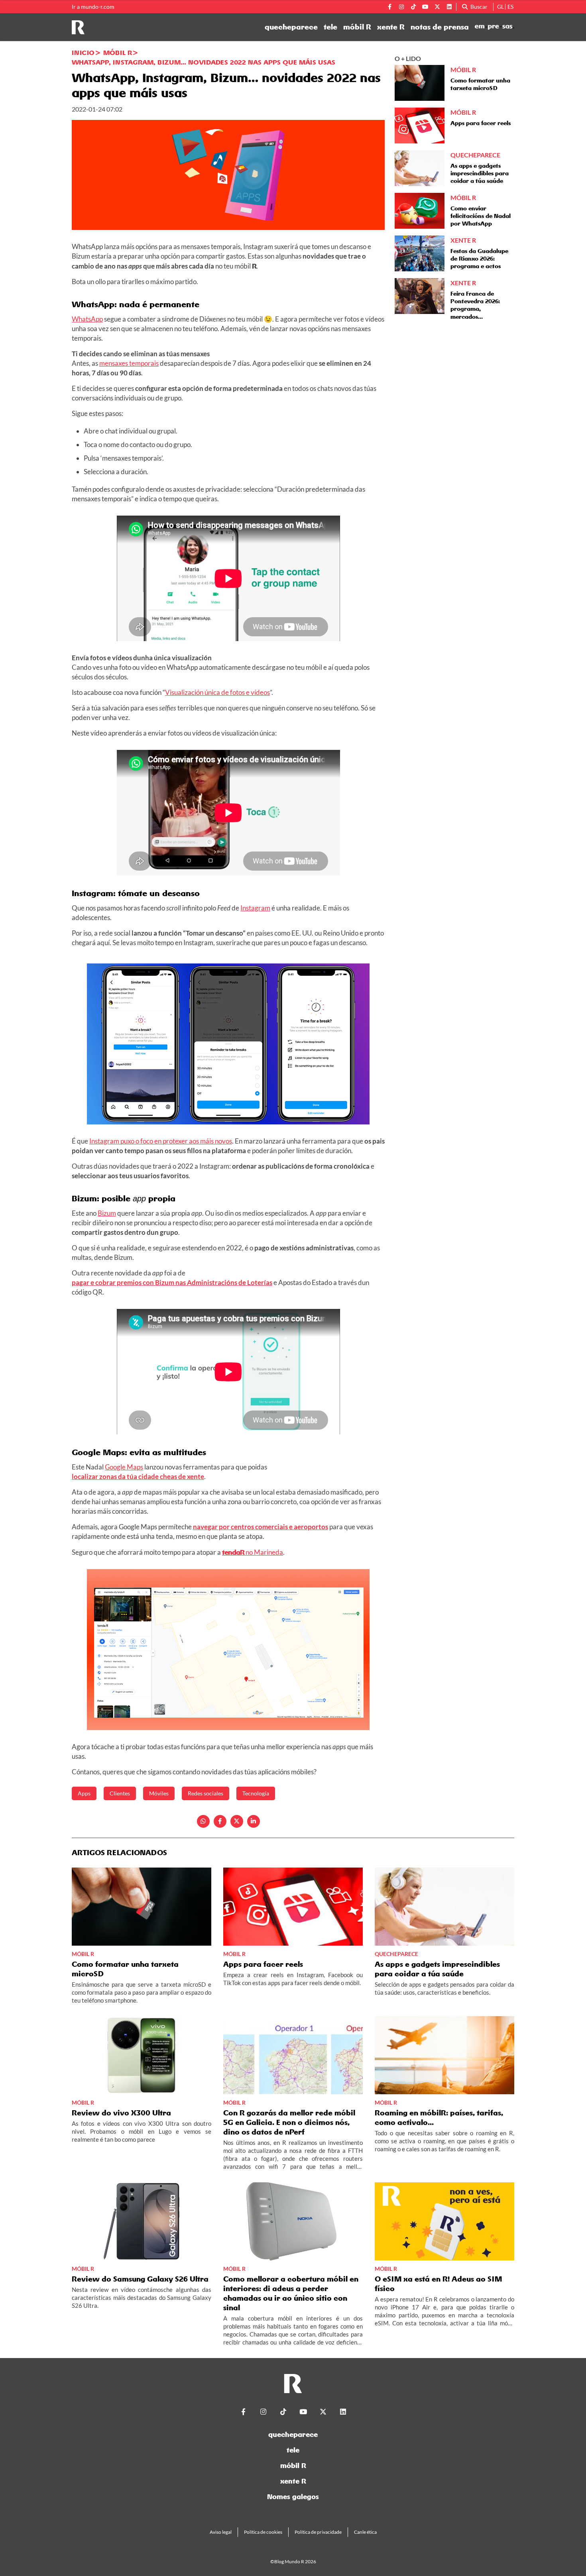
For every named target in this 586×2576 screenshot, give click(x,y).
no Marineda (253, 1552)
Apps (84, 1793)
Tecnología (256, 1793)
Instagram (255, 908)
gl (500, 7)
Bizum (107, 1213)
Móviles (159, 1793)
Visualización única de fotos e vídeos (217, 692)
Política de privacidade (318, 2532)
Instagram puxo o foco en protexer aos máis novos (161, 1141)
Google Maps (124, 1467)
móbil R (357, 27)
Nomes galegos (293, 2497)
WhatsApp (87, 319)
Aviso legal (221, 2532)
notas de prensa (440, 27)
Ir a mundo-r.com (93, 7)
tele (330, 27)
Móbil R (118, 53)
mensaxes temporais (129, 363)
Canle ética (365, 2532)
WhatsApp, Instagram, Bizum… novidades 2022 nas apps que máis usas (204, 62)
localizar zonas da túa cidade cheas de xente (138, 1476)
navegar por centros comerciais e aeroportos (261, 1527)
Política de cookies (263, 2532)
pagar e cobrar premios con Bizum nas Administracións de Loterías (172, 1282)
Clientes (120, 1793)
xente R (391, 27)
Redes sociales (205, 1793)
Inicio (83, 53)
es (510, 7)
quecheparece (291, 27)
